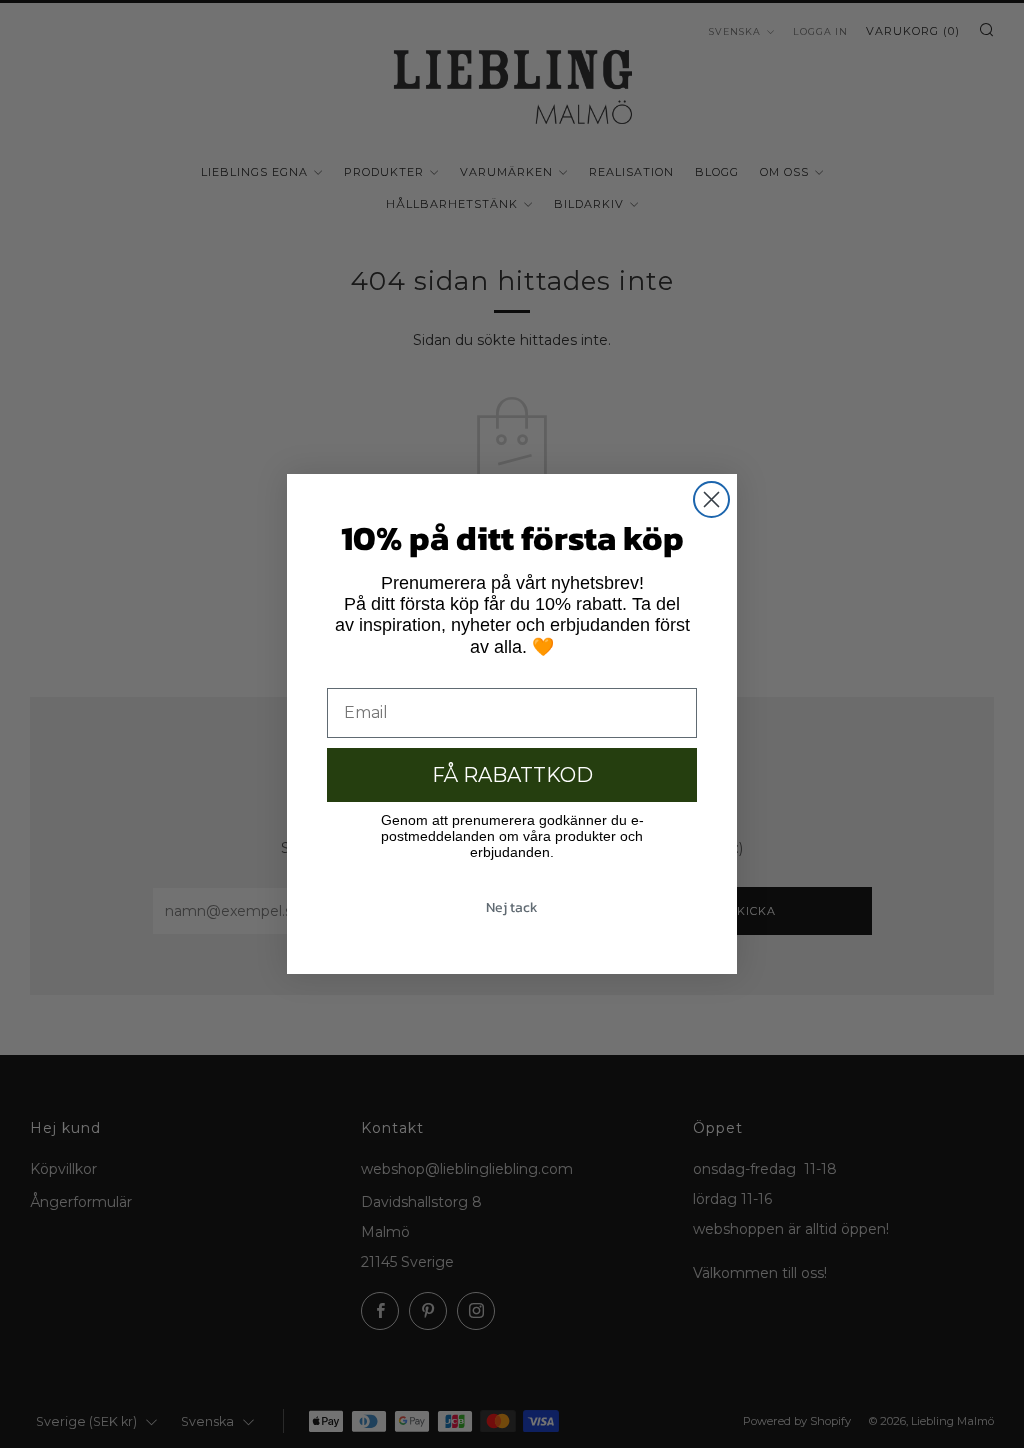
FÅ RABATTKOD (512, 775)
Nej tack (512, 907)
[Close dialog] (711, 499)
